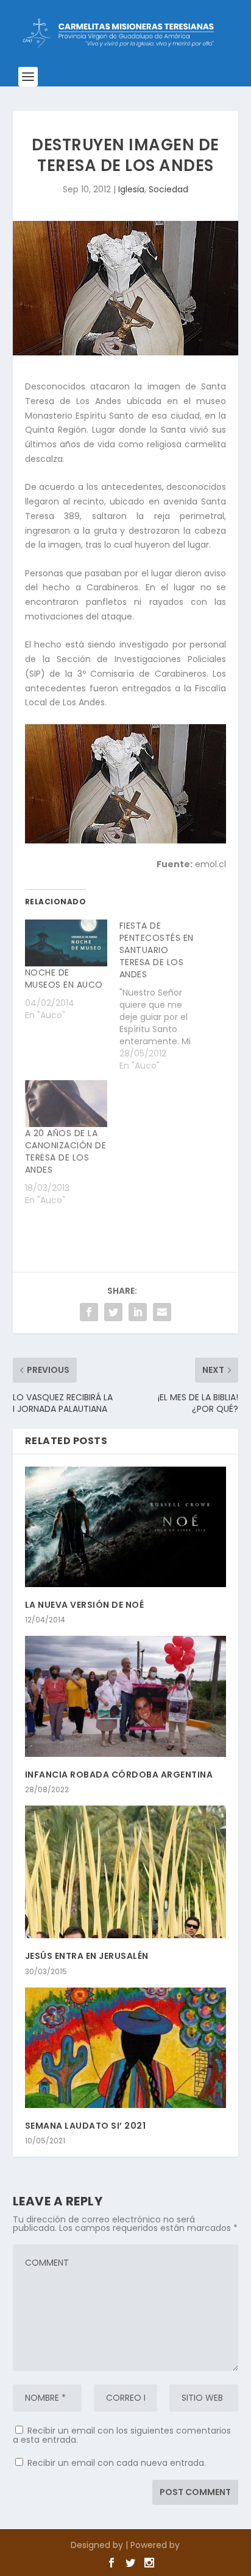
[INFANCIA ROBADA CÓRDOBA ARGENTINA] (126, 1696)
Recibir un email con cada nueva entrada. (117, 2463)
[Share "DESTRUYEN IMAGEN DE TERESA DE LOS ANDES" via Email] (162, 1312)
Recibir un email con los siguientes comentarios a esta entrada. (122, 2435)
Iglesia (131, 189)
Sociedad (168, 189)
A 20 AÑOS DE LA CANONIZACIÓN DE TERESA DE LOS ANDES (66, 1151)
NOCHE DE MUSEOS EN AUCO (64, 979)
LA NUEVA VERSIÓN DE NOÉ (85, 1605)
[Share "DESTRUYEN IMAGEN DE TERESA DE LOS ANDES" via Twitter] (113, 1312)
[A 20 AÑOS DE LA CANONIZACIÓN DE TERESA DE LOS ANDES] (66, 1104)
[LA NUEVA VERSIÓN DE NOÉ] (126, 1527)
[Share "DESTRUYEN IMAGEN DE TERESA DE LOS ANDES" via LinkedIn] (138, 1312)
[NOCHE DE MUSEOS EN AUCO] (66, 943)
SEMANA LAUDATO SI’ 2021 (86, 2126)
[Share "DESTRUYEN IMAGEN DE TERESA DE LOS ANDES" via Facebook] (89, 1312)
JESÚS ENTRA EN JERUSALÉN (87, 1956)
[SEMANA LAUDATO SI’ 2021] (126, 2048)
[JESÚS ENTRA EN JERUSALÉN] (126, 1872)
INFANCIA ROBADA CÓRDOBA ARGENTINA (119, 1775)
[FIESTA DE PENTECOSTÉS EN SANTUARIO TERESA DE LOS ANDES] (167, 996)
